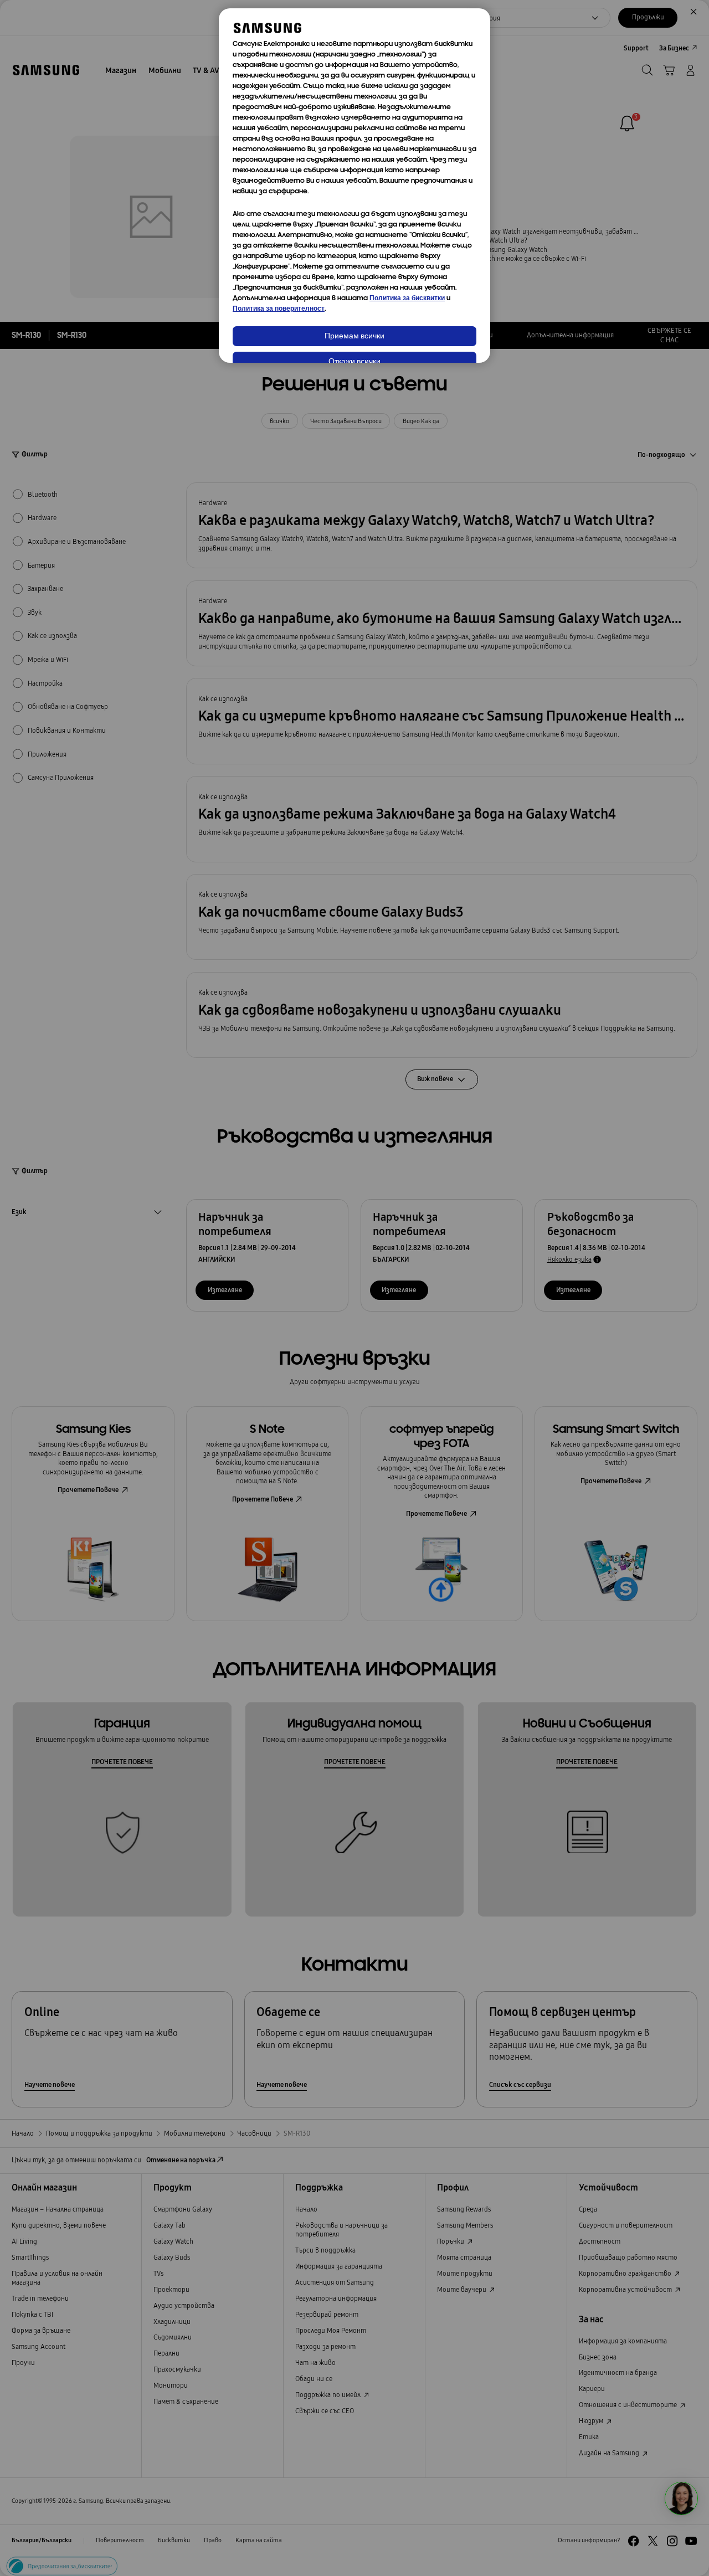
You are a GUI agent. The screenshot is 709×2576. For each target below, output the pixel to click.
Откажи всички (354, 362)
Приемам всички (354, 336)
